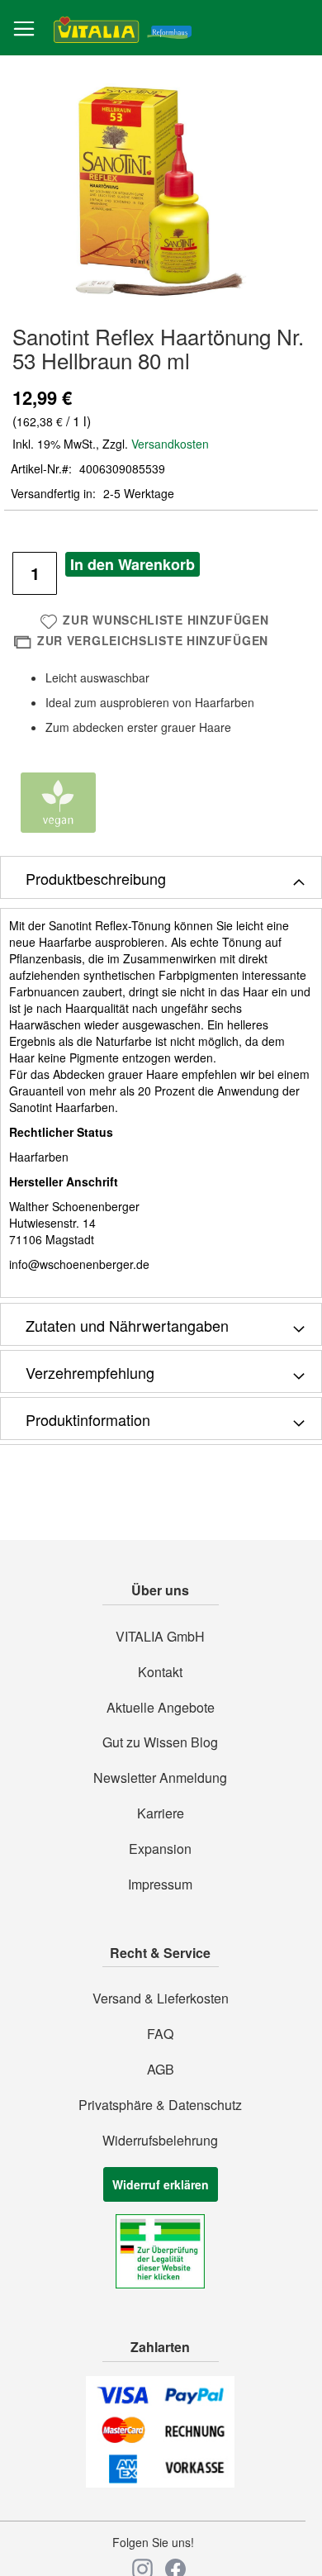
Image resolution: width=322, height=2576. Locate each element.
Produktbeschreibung (96, 878)
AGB (161, 2070)
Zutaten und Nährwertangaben (127, 1325)
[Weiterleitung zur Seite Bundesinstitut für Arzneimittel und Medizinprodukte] (160, 2284)
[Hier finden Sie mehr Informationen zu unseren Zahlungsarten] (160, 2483)
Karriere (161, 1813)
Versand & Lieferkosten (161, 1999)
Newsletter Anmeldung (160, 1778)
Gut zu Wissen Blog (160, 1742)
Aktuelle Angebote (161, 1708)
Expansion (160, 1849)
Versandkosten (170, 444)
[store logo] (123, 29)
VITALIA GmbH (160, 1637)
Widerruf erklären (161, 2184)
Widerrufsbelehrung (160, 2141)
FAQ (160, 2034)
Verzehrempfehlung (90, 1372)
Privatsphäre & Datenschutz (160, 2105)
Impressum (160, 1884)
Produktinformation (88, 1419)
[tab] (161, 877)
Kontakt (160, 1672)
